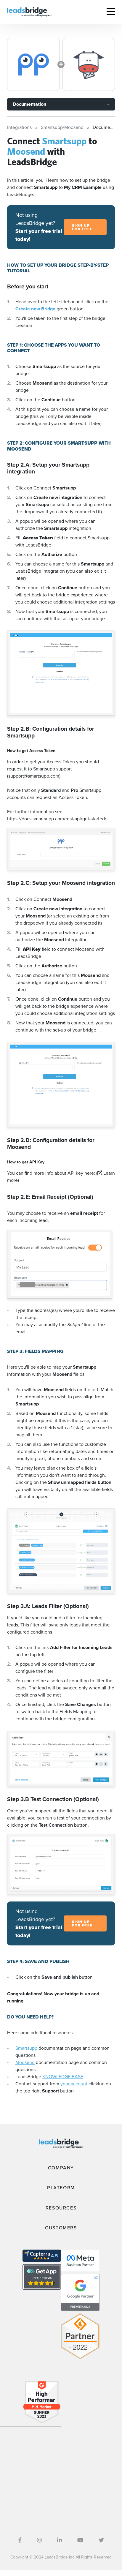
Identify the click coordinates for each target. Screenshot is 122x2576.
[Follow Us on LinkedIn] (60, 2540)
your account (74, 2084)
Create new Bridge (36, 309)
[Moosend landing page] (89, 64)
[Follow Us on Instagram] (39, 2540)
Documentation (29, 104)
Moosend (25, 2062)
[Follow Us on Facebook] (20, 2540)
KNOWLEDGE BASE (63, 2077)
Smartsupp (26, 2048)
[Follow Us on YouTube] (80, 2540)
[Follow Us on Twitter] (101, 2540)
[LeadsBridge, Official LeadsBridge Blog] (29, 11)
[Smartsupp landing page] (33, 64)
